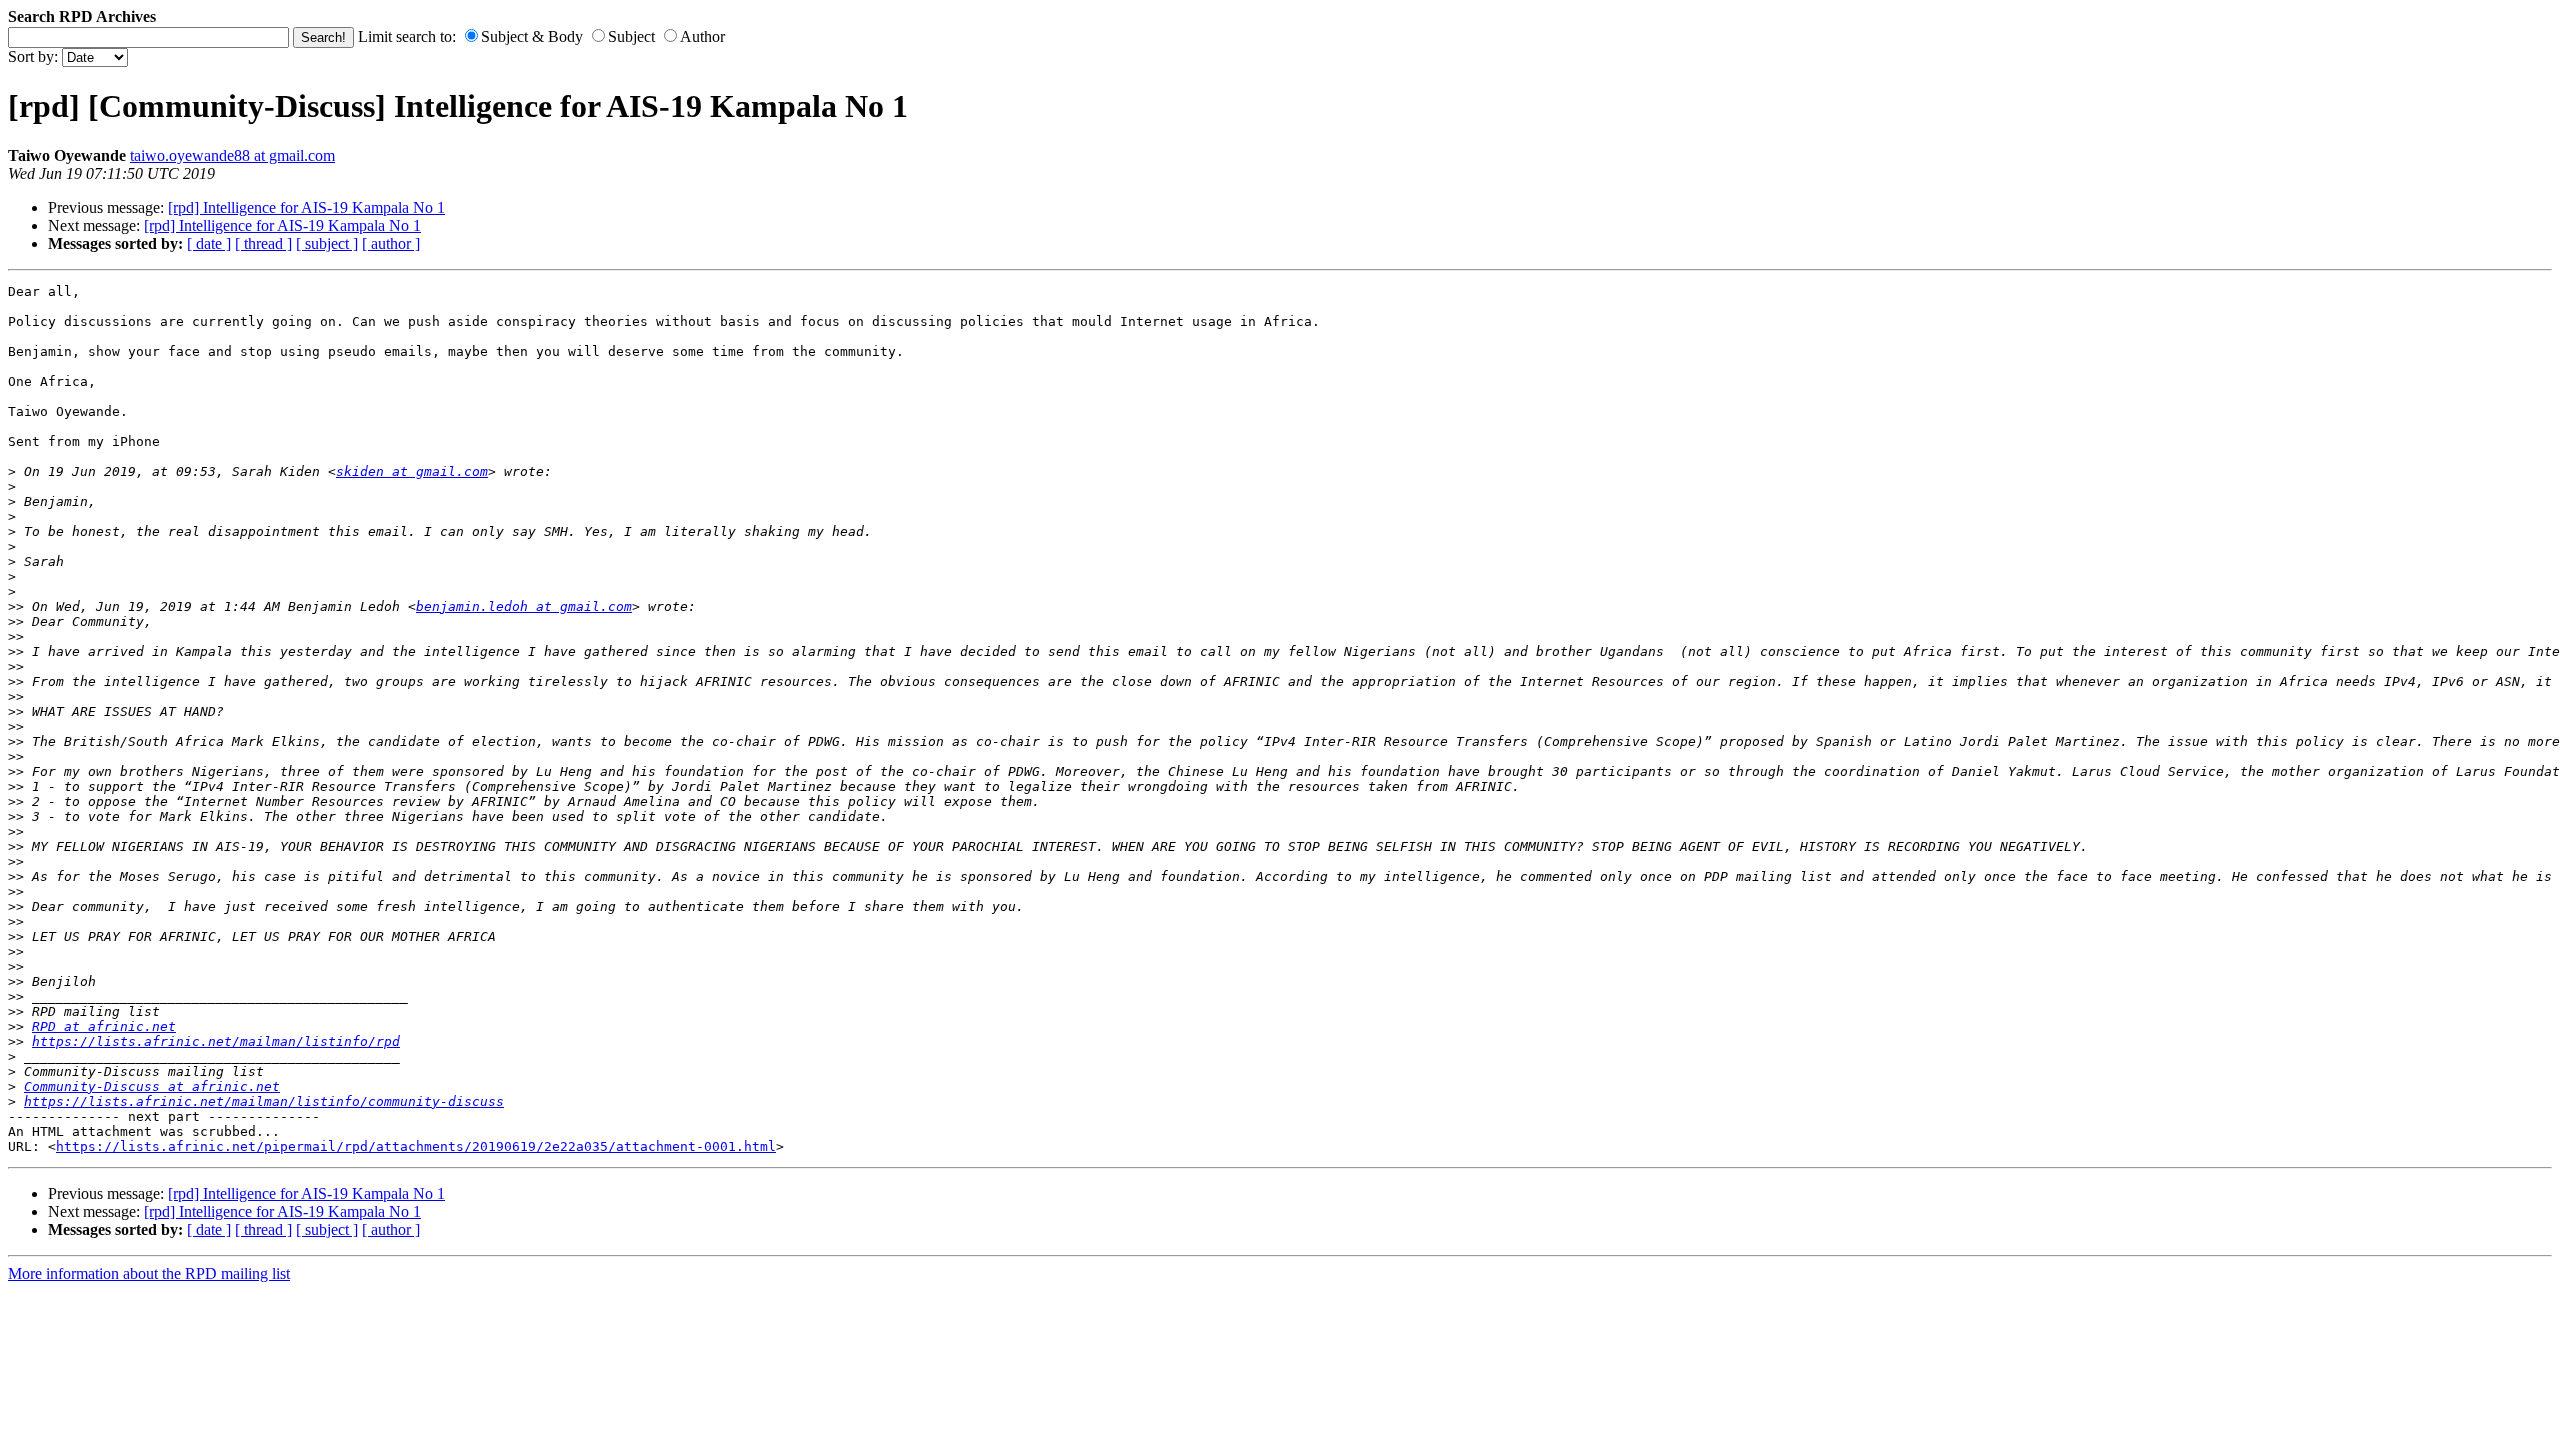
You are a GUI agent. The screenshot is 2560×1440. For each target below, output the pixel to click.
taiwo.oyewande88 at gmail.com (232, 155)
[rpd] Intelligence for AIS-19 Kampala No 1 (306, 207)
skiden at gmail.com (412, 471)
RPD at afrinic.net (104, 1026)
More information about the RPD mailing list (149, 1273)
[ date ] (209, 243)
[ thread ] (263, 243)
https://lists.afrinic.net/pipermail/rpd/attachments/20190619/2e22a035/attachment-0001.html (416, 1146)
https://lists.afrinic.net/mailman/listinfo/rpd (216, 1041)
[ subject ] (327, 243)
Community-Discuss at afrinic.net (152, 1086)
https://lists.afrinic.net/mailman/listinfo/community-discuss (264, 1101)
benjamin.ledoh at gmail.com (524, 606)
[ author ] (391, 243)
